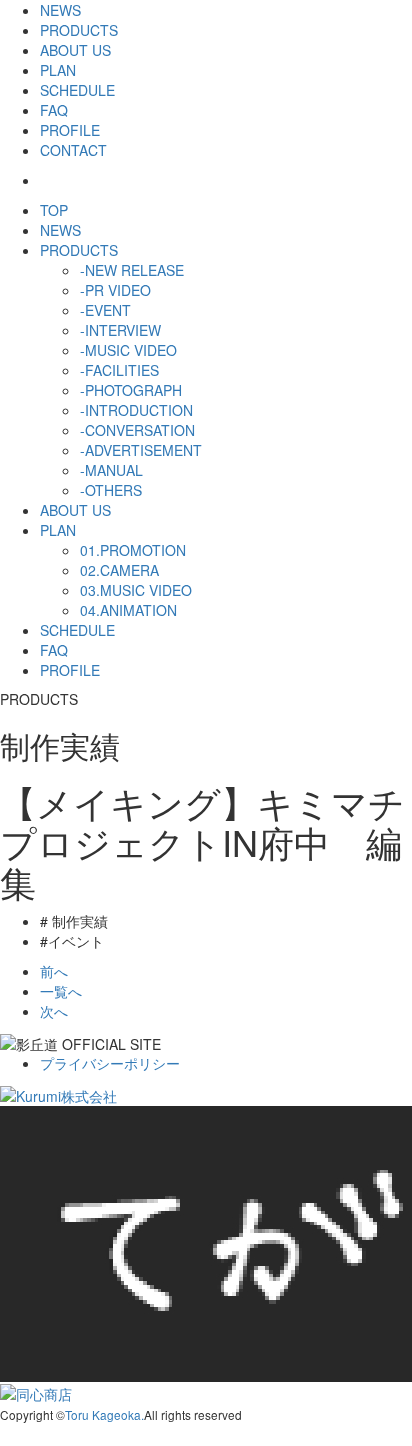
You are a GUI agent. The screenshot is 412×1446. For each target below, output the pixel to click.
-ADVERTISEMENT (141, 450)
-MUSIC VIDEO (128, 350)
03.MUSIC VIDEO (136, 590)
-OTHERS (111, 490)
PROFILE (70, 130)
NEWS (60, 10)
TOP (54, 210)
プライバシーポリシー (110, 1063)
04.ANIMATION (128, 610)
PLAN (58, 70)
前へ (54, 971)
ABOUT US (75, 50)
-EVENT (105, 310)
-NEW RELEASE (132, 270)
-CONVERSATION (137, 430)
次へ (54, 1011)
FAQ (54, 110)
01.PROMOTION (133, 550)
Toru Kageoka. (104, 1414)
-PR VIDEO (115, 290)
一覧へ (61, 991)
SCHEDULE (77, 90)
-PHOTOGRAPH (131, 390)
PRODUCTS (79, 30)
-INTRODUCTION (136, 410)
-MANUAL (111, 470)
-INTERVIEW (120, 330)
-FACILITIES (119, 370)
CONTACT (73, 150)
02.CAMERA (119, 570)
